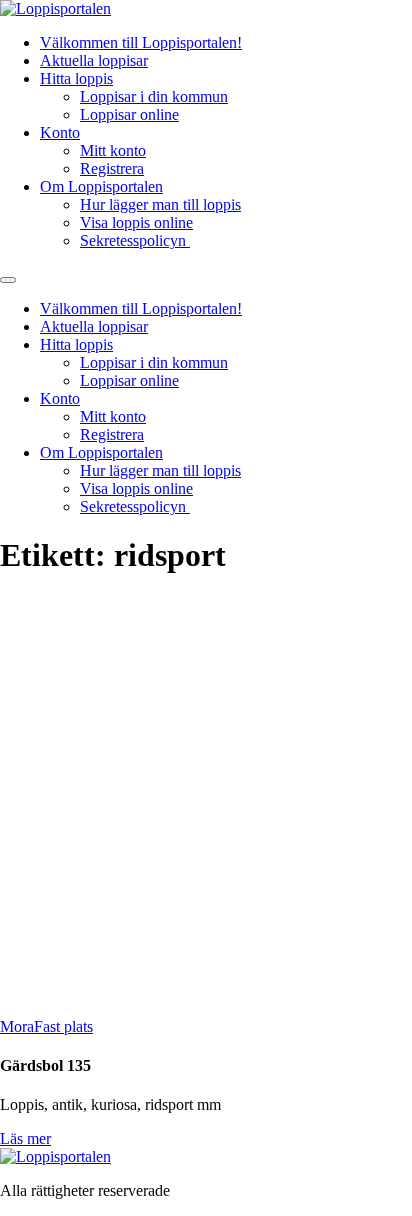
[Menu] (8, 280)
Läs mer (25, 1138)
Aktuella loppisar (94, 60)
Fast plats (63, 1026)
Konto (60, 132)
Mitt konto (113, 150)
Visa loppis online (136, 222)
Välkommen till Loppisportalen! (141, 42)
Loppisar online (129, 114)
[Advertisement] (206, 802)
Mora (17, 1026)
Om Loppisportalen (101, 186)
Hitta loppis (76, 78)
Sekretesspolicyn (135, 240)
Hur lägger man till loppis (160, 204)
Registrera (112, 168)
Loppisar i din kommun (154, 96)
